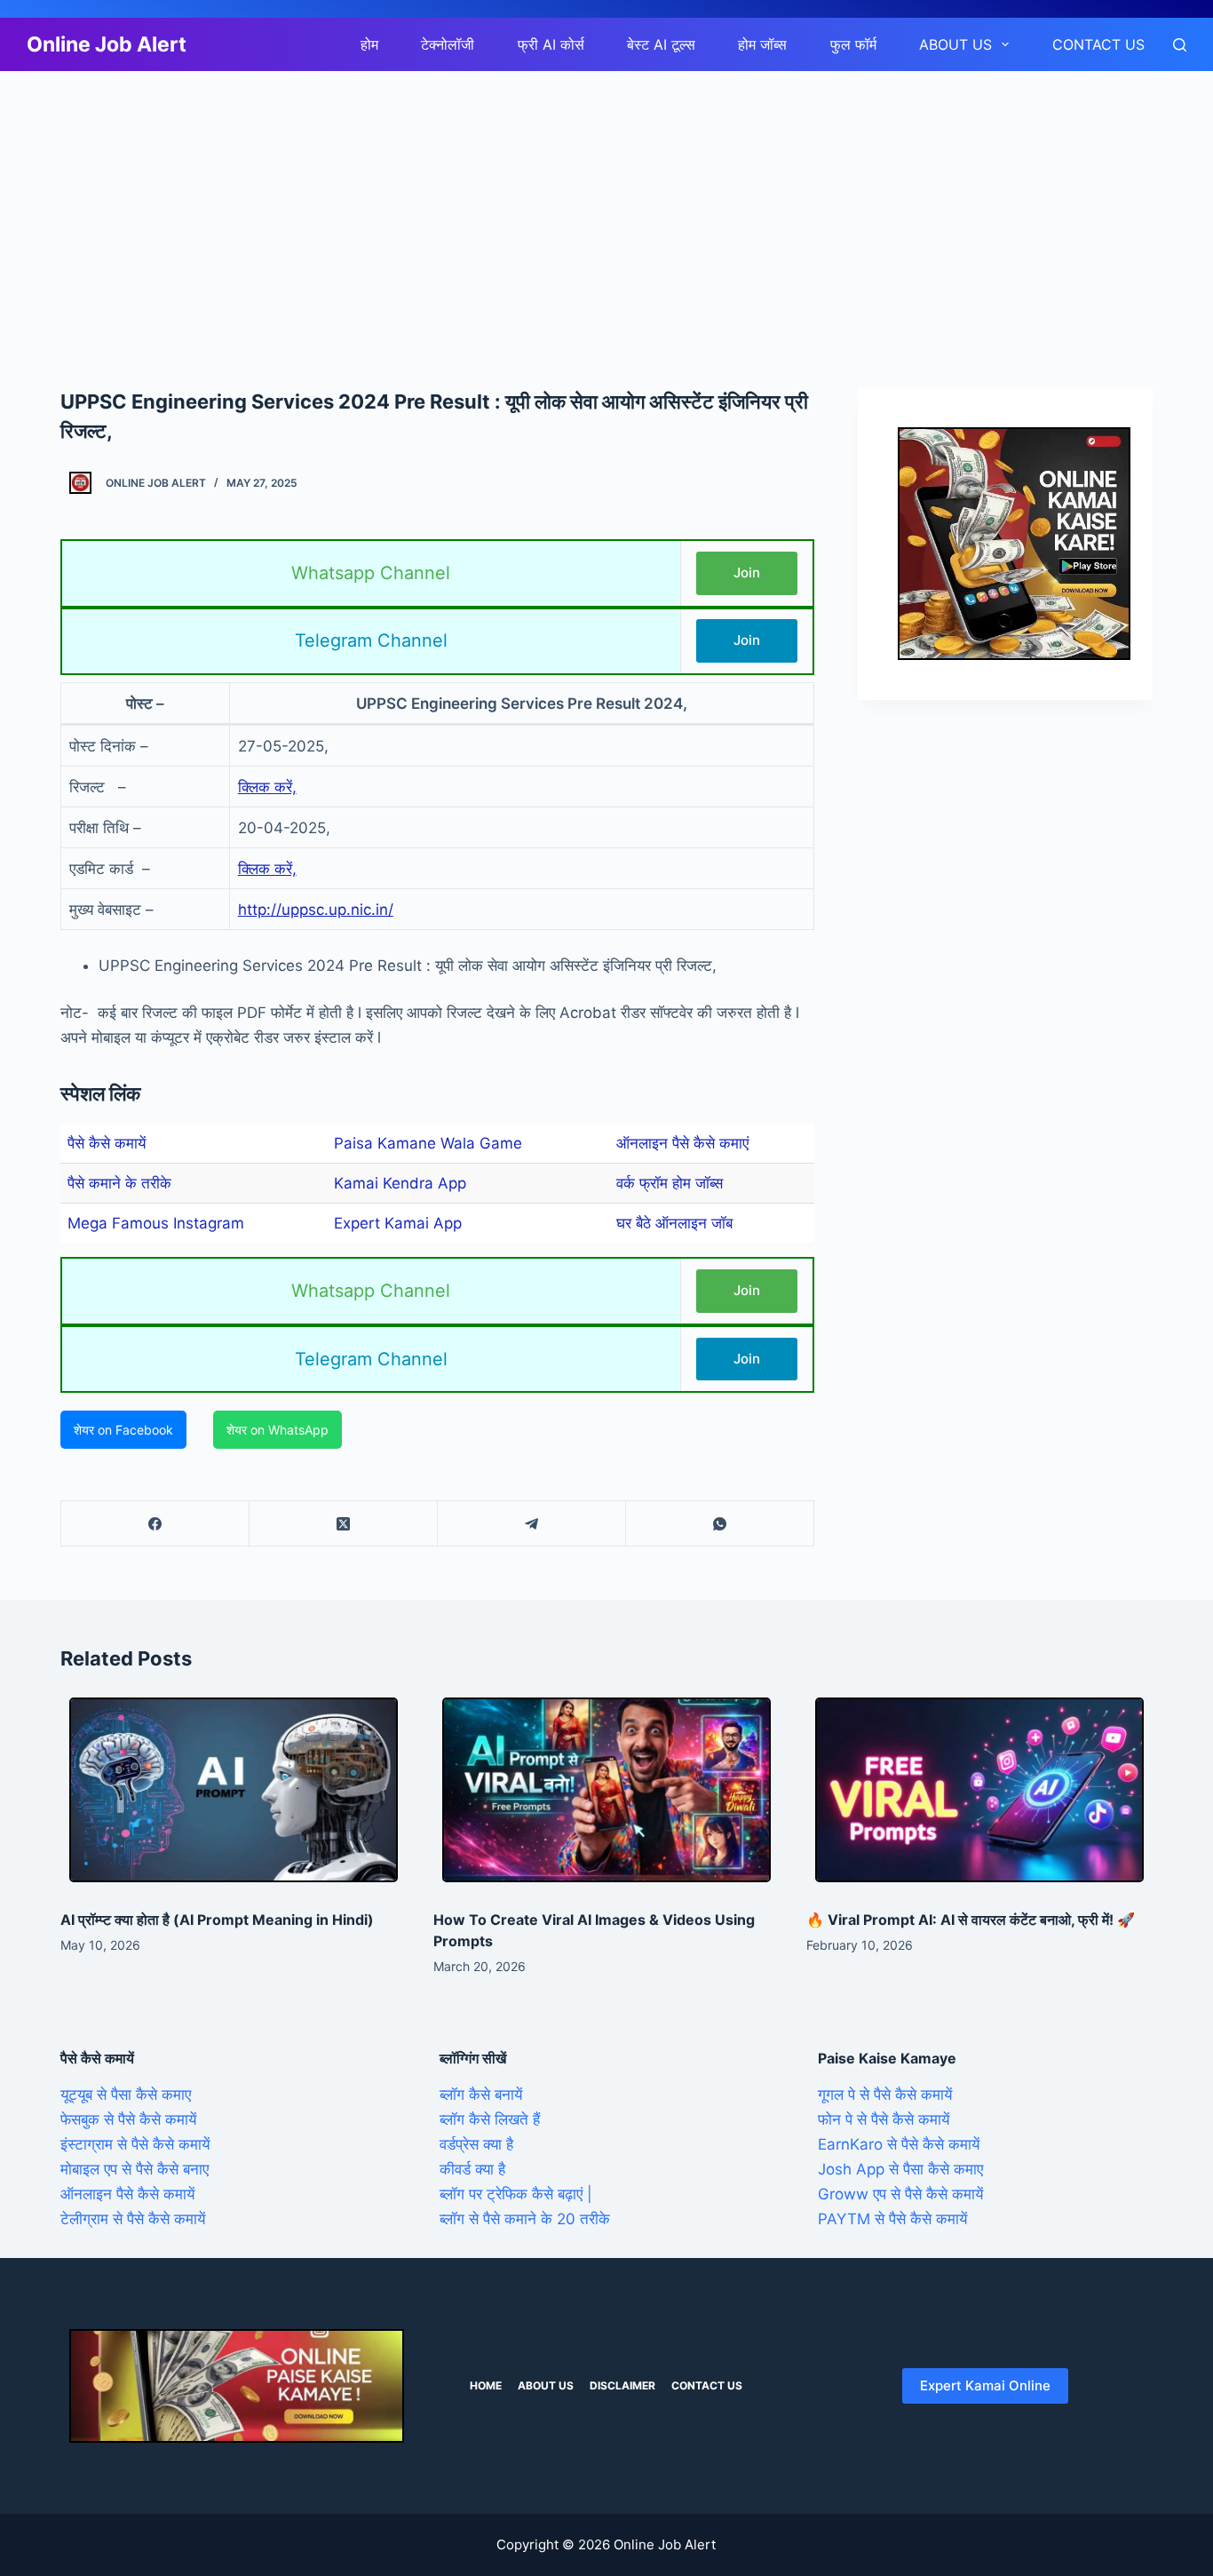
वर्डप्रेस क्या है (476, 2144)
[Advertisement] (533, 203)
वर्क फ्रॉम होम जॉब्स (670, 1183)
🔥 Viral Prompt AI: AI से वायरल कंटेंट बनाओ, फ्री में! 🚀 (971, 1920)
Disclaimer (622, 2385)
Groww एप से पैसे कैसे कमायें (900, 2194)
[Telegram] (532, 1524)
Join (747, 572)
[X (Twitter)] (344, 1524)
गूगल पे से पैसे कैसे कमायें (885, 2095)
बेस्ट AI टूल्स (661, 44)
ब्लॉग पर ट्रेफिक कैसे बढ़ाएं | (516, 2194)
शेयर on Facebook (123, 1430)
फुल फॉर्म (853, 44)
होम (369, 44)
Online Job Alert (107, 44)
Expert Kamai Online (985, 2385)
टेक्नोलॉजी (448, 44)
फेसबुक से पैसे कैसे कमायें (128, 2119)
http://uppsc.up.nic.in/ (316, 910)
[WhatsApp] (720, 1524)
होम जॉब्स (762, 44)
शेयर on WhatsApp (277, 1430)
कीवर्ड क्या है (472, 2169)
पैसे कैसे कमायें (107, 1143)
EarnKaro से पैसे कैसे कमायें (899, 2144)
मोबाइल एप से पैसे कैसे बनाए (135, 2169)
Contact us (1098, 44)
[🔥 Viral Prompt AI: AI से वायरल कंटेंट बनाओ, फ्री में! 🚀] (979, 1790)
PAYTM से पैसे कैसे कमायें (892, 2219)
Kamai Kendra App (400, 1183)
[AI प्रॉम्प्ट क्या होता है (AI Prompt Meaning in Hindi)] (234, 1790)
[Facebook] (155, 1524)
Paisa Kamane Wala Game (428, 1143)
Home (486, 2385)
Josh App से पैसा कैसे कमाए (900, 2169)
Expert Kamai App (398, 1223)
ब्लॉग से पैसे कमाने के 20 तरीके (525, 2219)
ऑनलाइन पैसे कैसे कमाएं (682, 1143)
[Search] (1180, 45)
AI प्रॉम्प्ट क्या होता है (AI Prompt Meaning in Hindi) (217, 1920)
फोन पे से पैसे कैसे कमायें (884, 2119)
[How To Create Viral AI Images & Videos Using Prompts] (606, 1790)
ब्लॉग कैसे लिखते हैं (490, 2119)
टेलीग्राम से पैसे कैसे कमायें (133, 2219)
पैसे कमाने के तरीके (119, 1183)
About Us (955, 44)
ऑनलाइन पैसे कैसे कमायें (127, 2194)
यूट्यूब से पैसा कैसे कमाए (126, 2095)
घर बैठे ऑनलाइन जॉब (674, 1223)
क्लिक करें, (267, 787)
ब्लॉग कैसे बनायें (481, 2095)
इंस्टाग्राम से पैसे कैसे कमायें (135, 2144)
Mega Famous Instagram (156, 1223)
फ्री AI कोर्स (551, 44)
